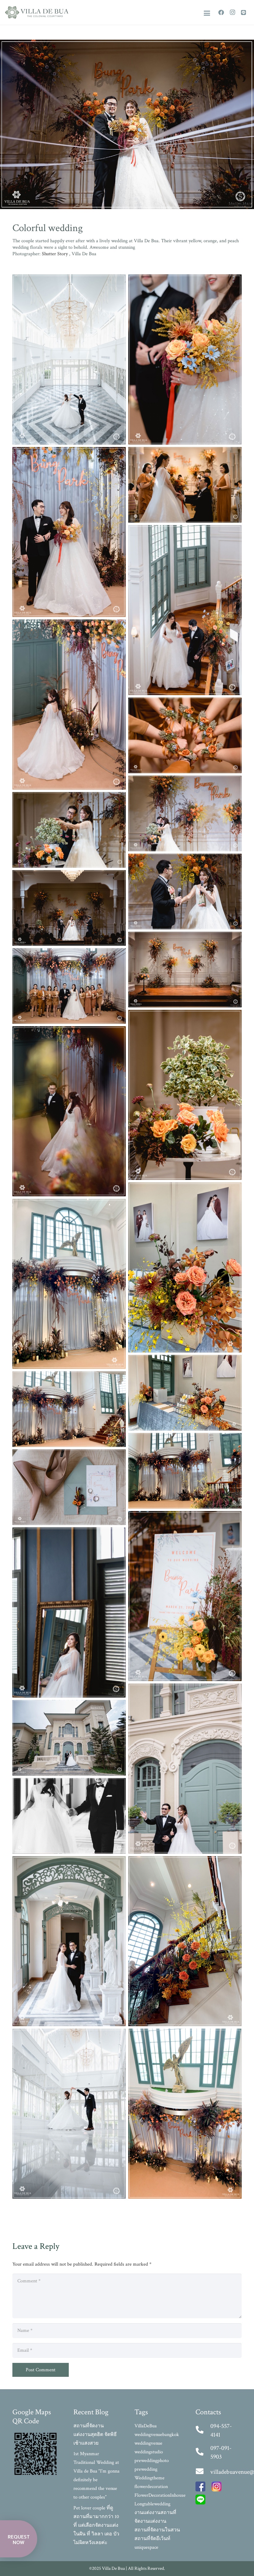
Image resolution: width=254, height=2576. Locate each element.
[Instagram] (232, 12)
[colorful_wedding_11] (69, 532)
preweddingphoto (152, 2461)
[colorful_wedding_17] (185, 813)
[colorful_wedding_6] (185, 1941)
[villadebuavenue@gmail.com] (203, 2472)
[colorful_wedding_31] (185, 1596)
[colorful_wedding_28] (69, 1409)
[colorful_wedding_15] (185, 735)
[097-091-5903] (203, 2452)
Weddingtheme (149, 2478)
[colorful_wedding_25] (185, 1267)
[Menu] (207, 13)
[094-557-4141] (203, 2430)
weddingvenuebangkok (157, 2435)
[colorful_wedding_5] (69, 1941)
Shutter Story (55, 254)
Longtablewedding (152, 2504)
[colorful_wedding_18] (69, 830)
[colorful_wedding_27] (185, 1393)
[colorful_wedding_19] (185, 892)
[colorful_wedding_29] (185, 1471)
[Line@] (243, 12)
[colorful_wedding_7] (69, 2114)
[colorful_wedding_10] (185, 359)
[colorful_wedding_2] (185, 1769)
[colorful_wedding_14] (69, 705)
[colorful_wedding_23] (185, 1095)
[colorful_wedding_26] (69, 1284)
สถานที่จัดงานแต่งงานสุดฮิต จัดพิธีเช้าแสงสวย (95, 2435)
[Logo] (37, 12)
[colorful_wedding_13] (185, 610)
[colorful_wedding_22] (69, 986)
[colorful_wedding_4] (69, 1816)
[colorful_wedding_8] (185, 2114)
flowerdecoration (151, 2487)
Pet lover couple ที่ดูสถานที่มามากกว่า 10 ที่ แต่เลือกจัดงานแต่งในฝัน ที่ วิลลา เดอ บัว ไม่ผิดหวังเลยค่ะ (96, 2525)
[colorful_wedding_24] (69, 1111)
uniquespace (146, 2547)
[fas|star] (200, 2488)
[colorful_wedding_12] (185, 485)
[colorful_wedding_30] (69, 1487)
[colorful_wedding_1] (69, 1612)
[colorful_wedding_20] (69, 908)
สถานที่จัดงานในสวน (157, 2530)
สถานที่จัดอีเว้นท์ (152, 2539)
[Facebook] (221, 12)
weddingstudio (149, 2452)
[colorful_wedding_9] (69, 359)
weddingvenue (148, 2443)
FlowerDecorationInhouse (160, 2495)
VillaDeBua (146, 2426)
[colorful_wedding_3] (69, 1738)
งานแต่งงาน (147, 2513)
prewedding (146, 2469)
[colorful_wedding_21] (185, 970)
